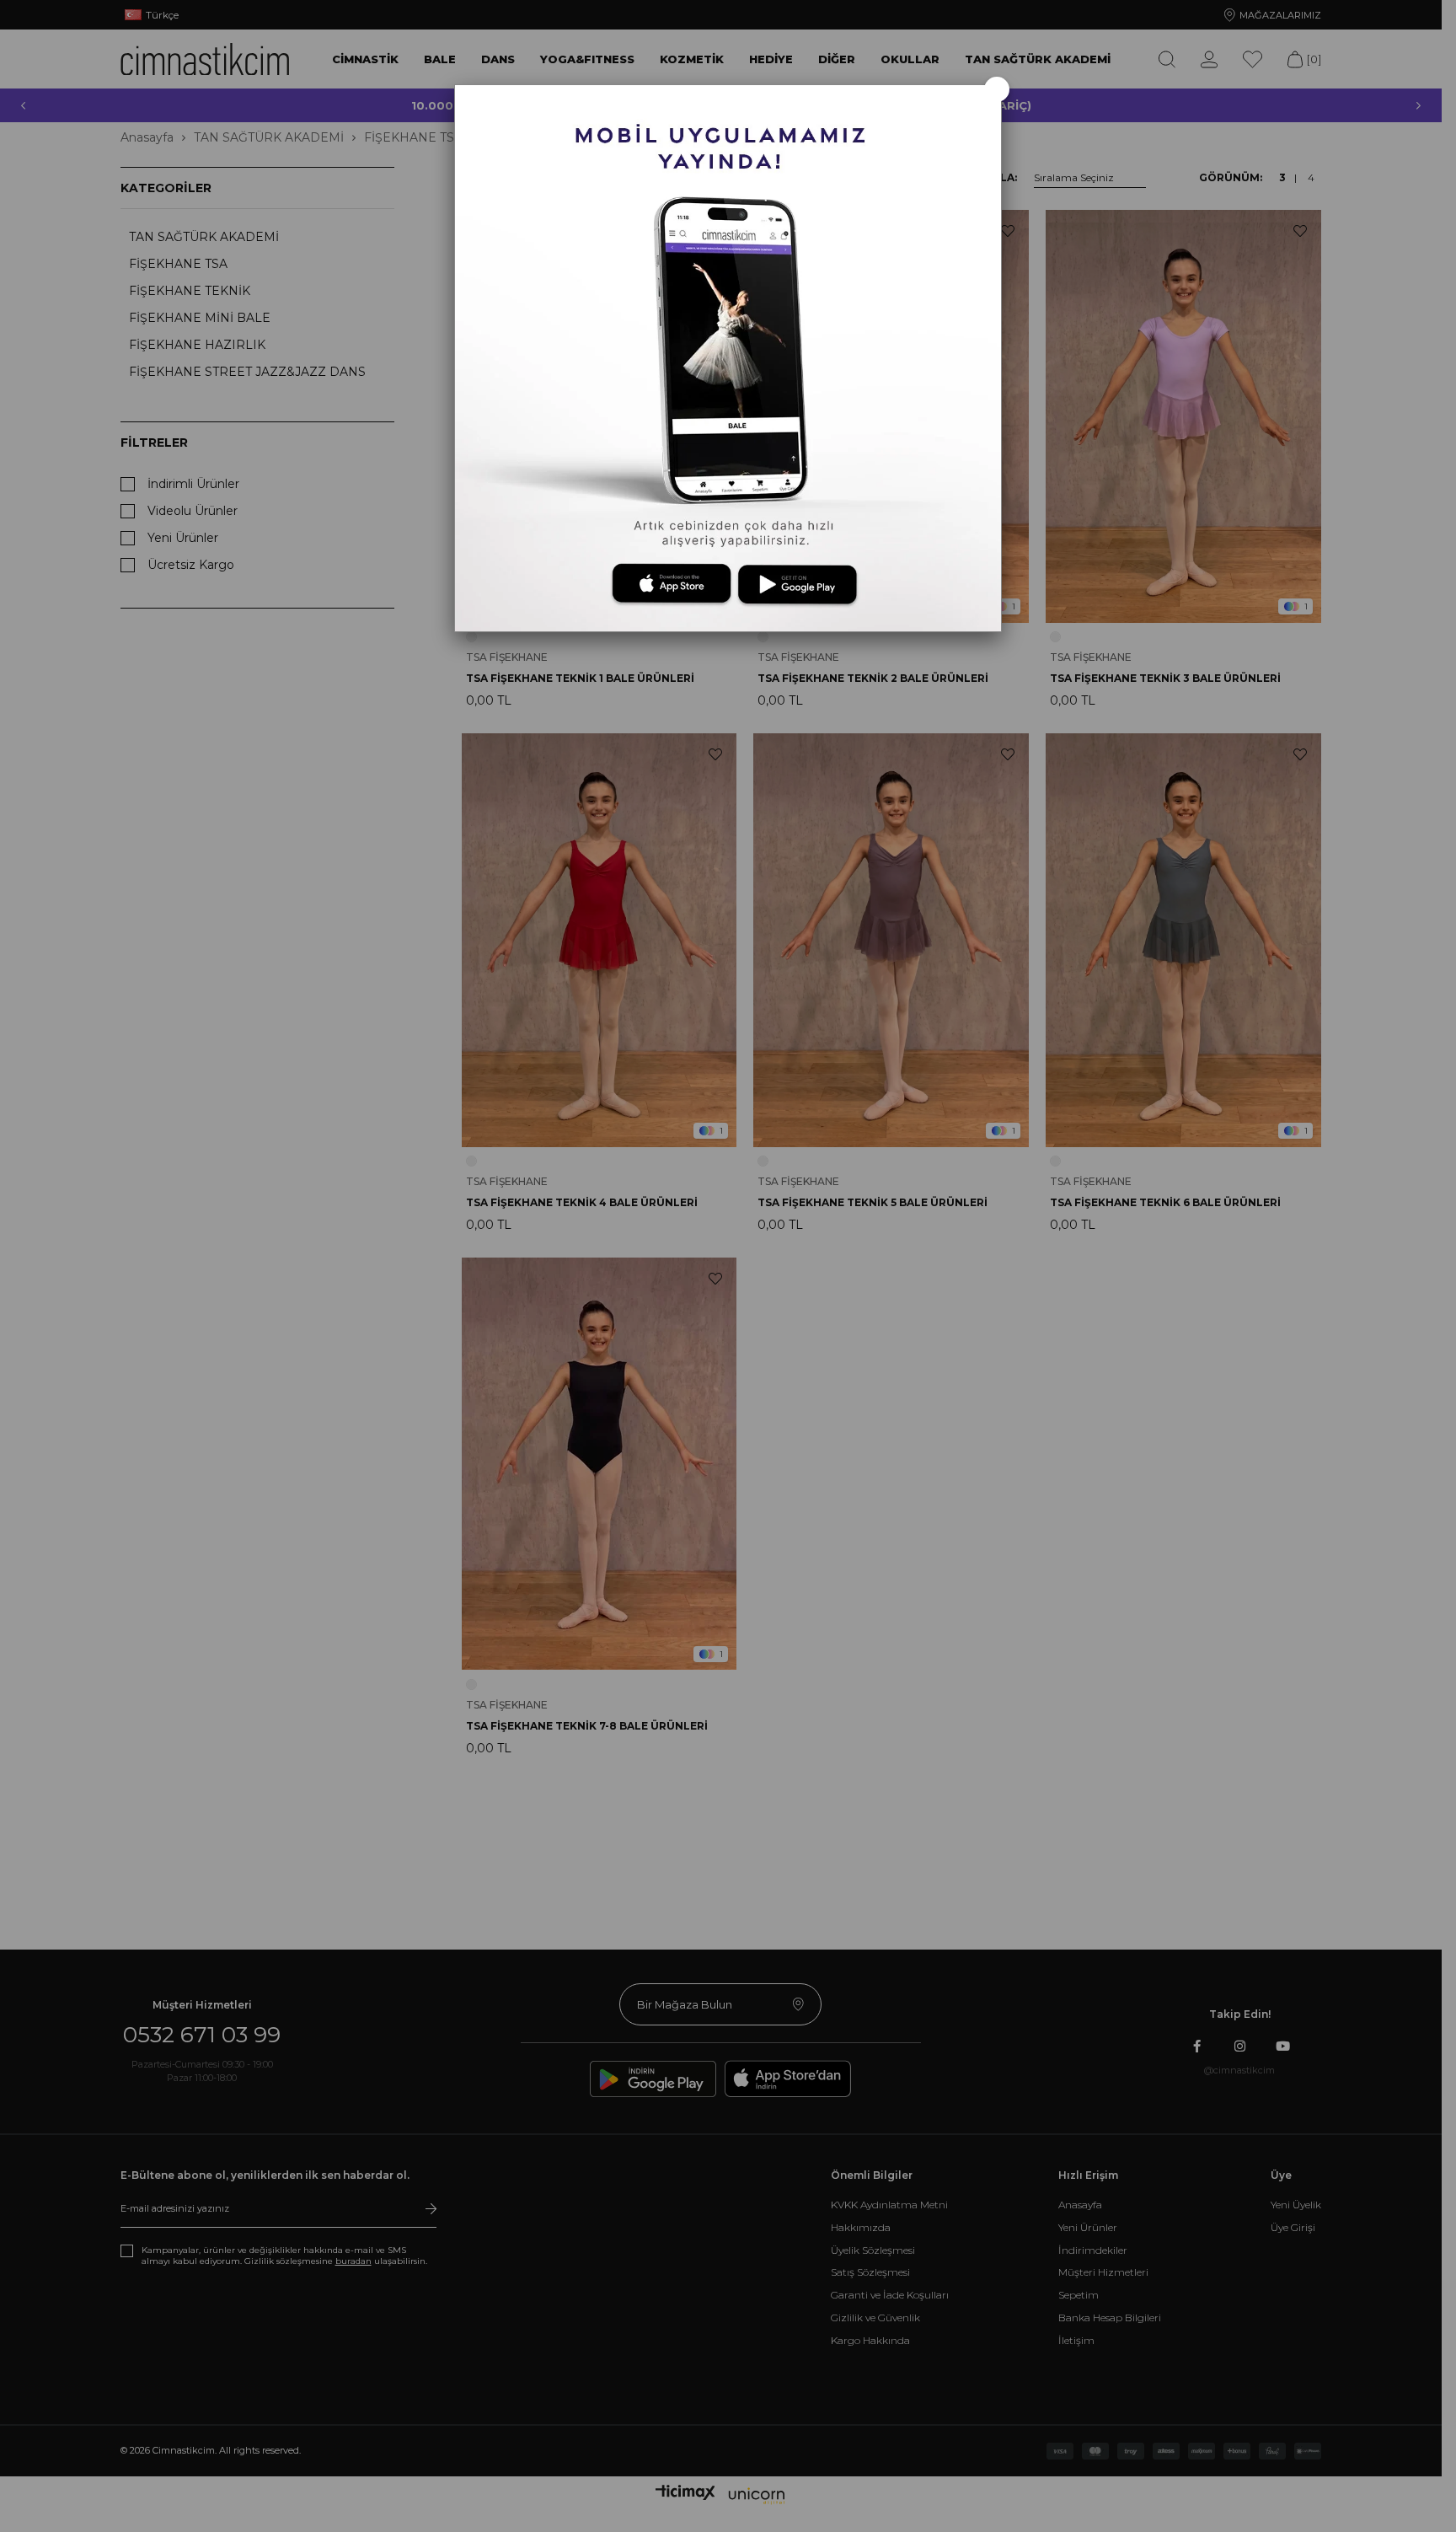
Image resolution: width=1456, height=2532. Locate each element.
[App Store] (657, 585)
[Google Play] (794, 585)
